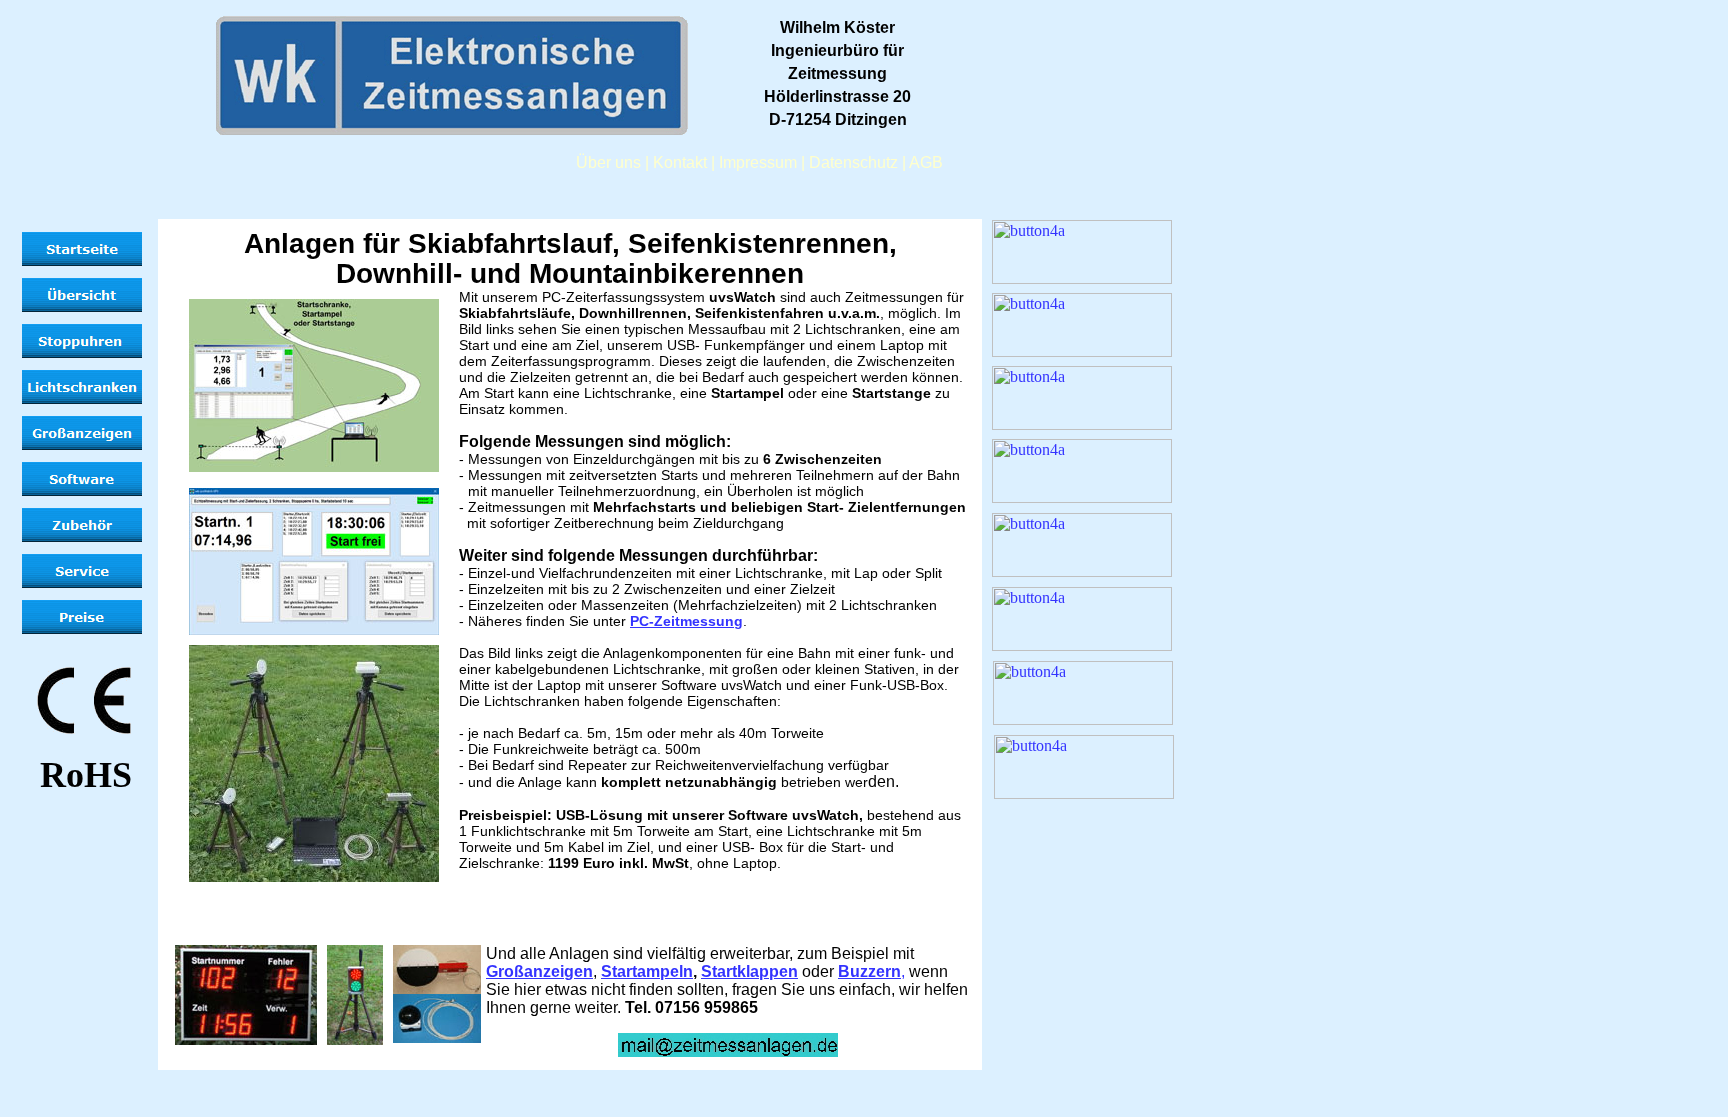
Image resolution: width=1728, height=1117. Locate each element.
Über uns (608, 162)
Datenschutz (853, 162)
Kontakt (680, 162)
